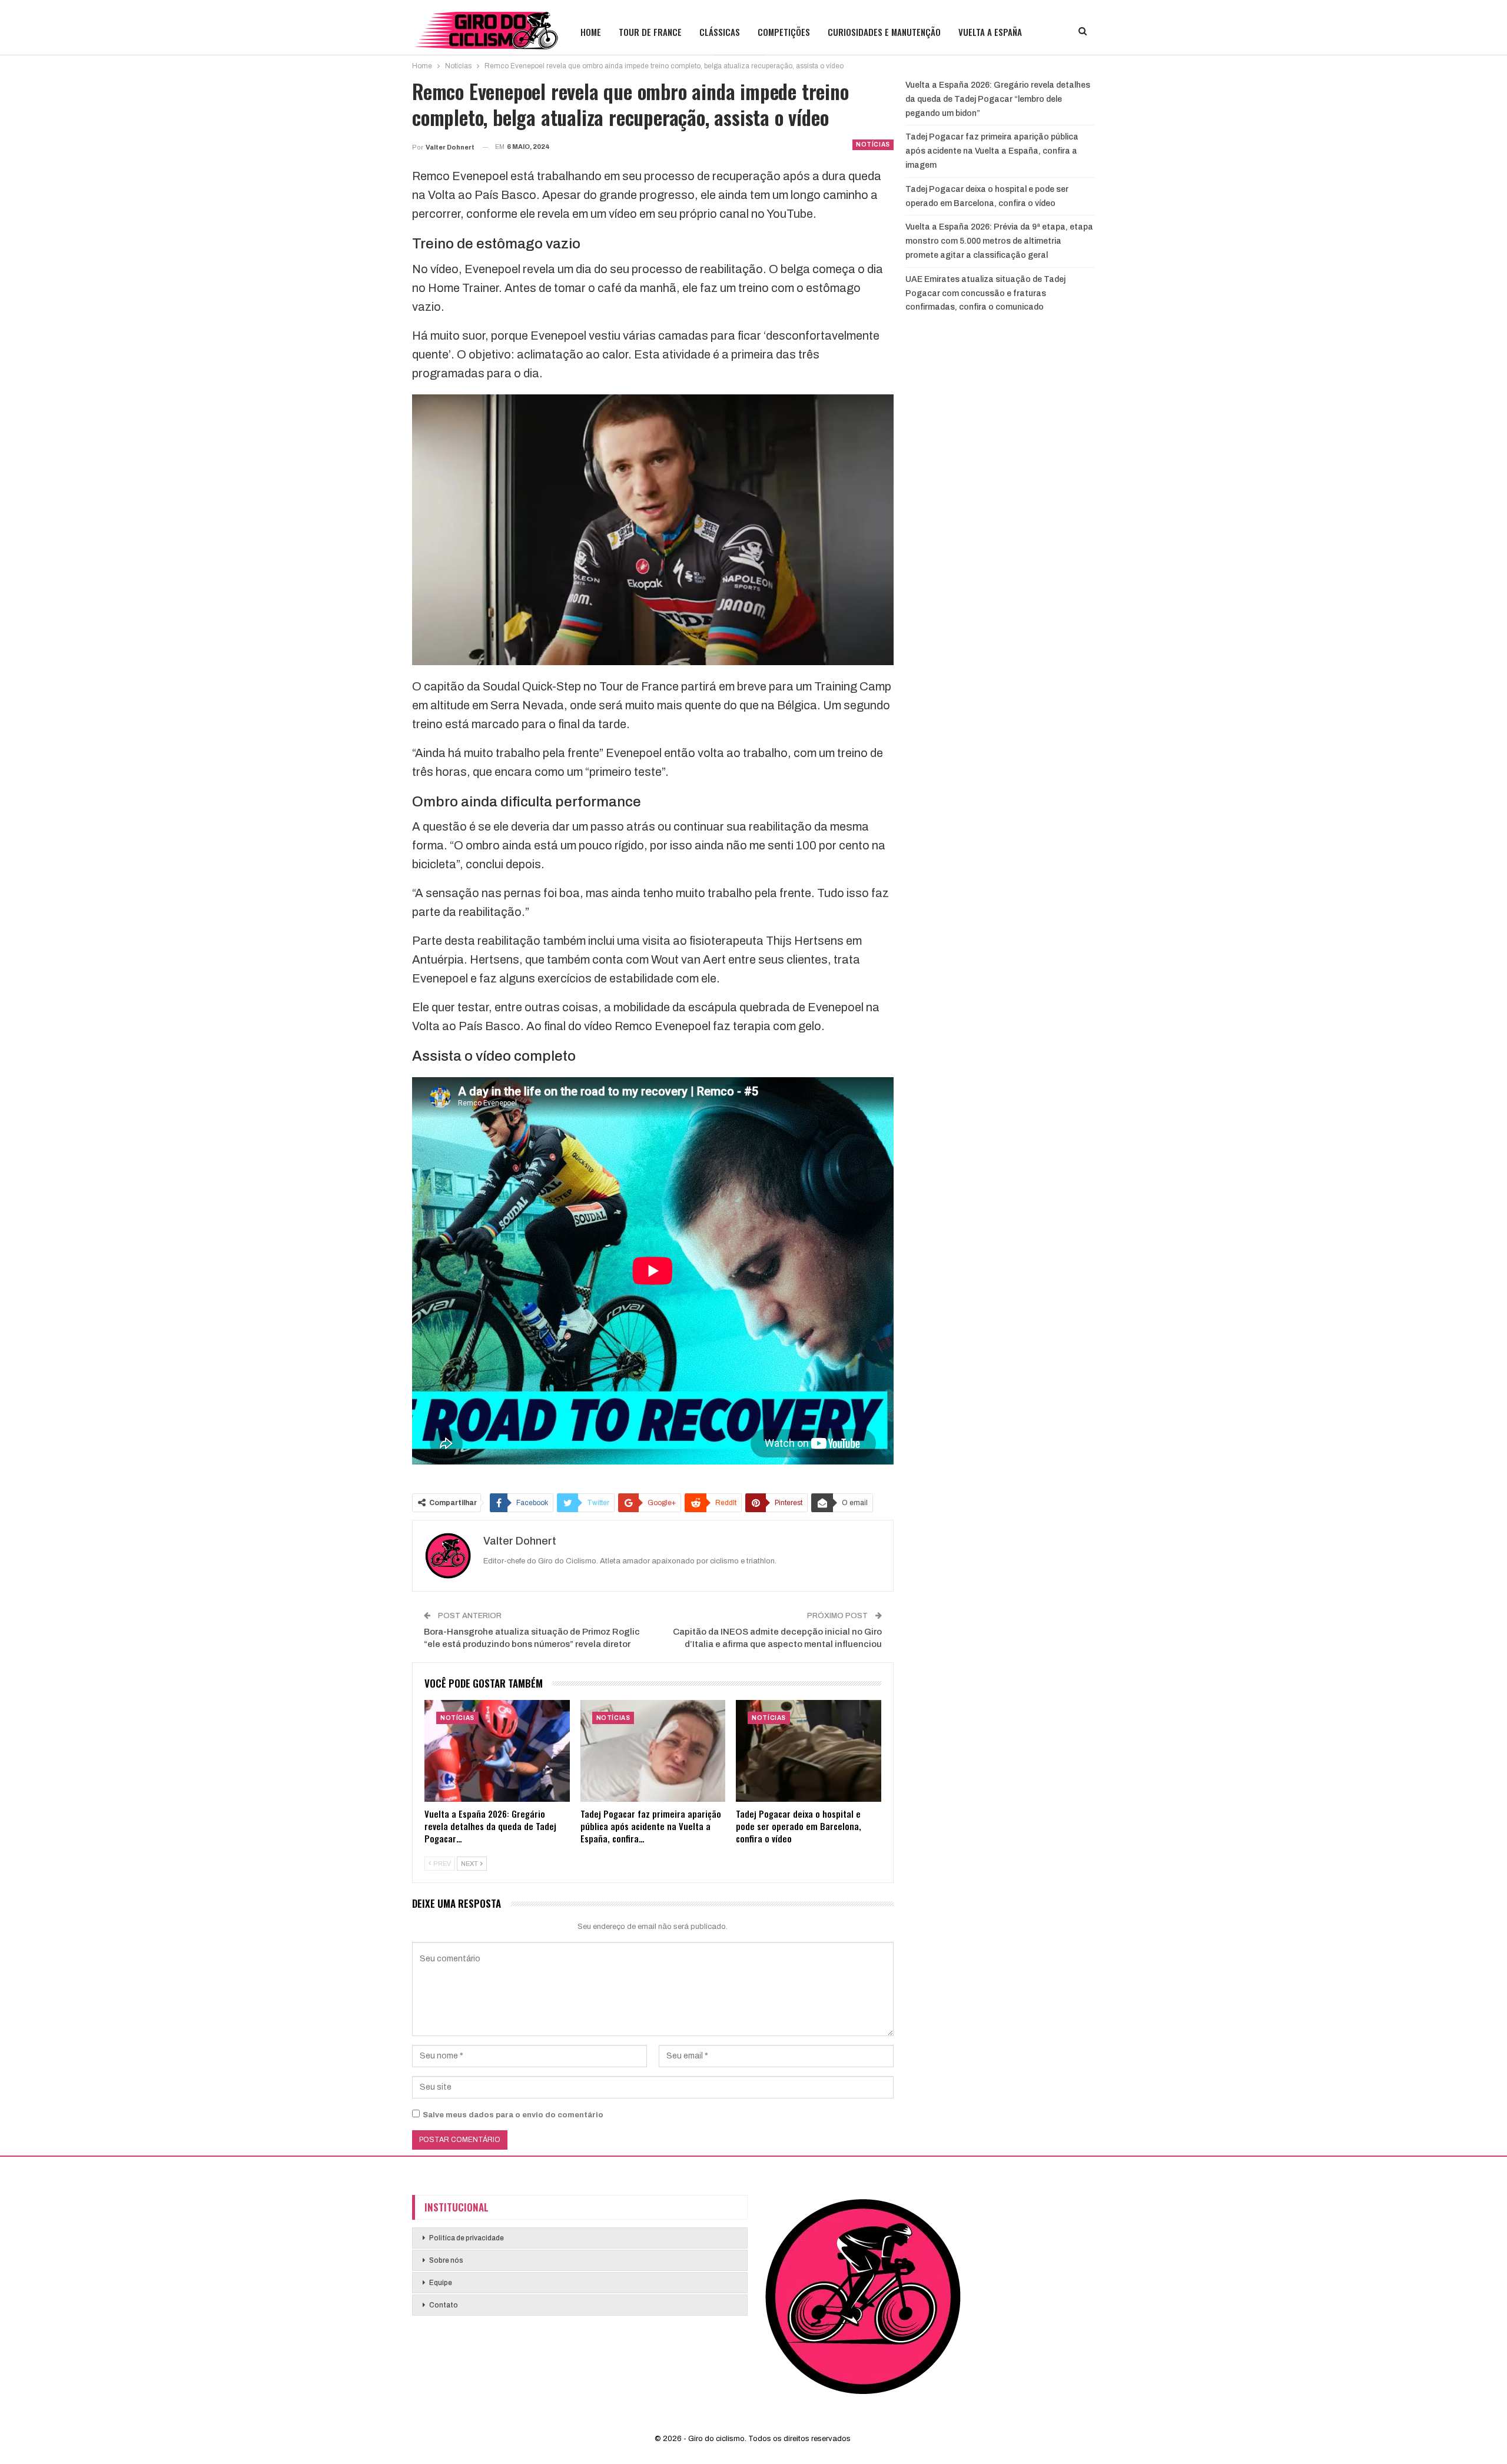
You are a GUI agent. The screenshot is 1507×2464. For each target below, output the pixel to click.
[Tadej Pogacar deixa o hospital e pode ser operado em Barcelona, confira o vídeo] (809, 1751)
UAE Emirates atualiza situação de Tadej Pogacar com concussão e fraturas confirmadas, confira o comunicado (985, 293)
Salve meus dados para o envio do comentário (513, 2115)
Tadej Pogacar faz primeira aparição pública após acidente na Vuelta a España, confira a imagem (992, 151)
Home (591, 32)
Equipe (441, 2283)
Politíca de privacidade (467, 2238)
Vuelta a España (990, 32)
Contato (444, 2305)
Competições (784, 32)
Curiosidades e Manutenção (884, 32)
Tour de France (650, 32)
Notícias (873, 145)
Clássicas (720, 32)
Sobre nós (446, 2260)
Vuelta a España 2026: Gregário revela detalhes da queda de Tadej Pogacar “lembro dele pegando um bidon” (998, 99)
